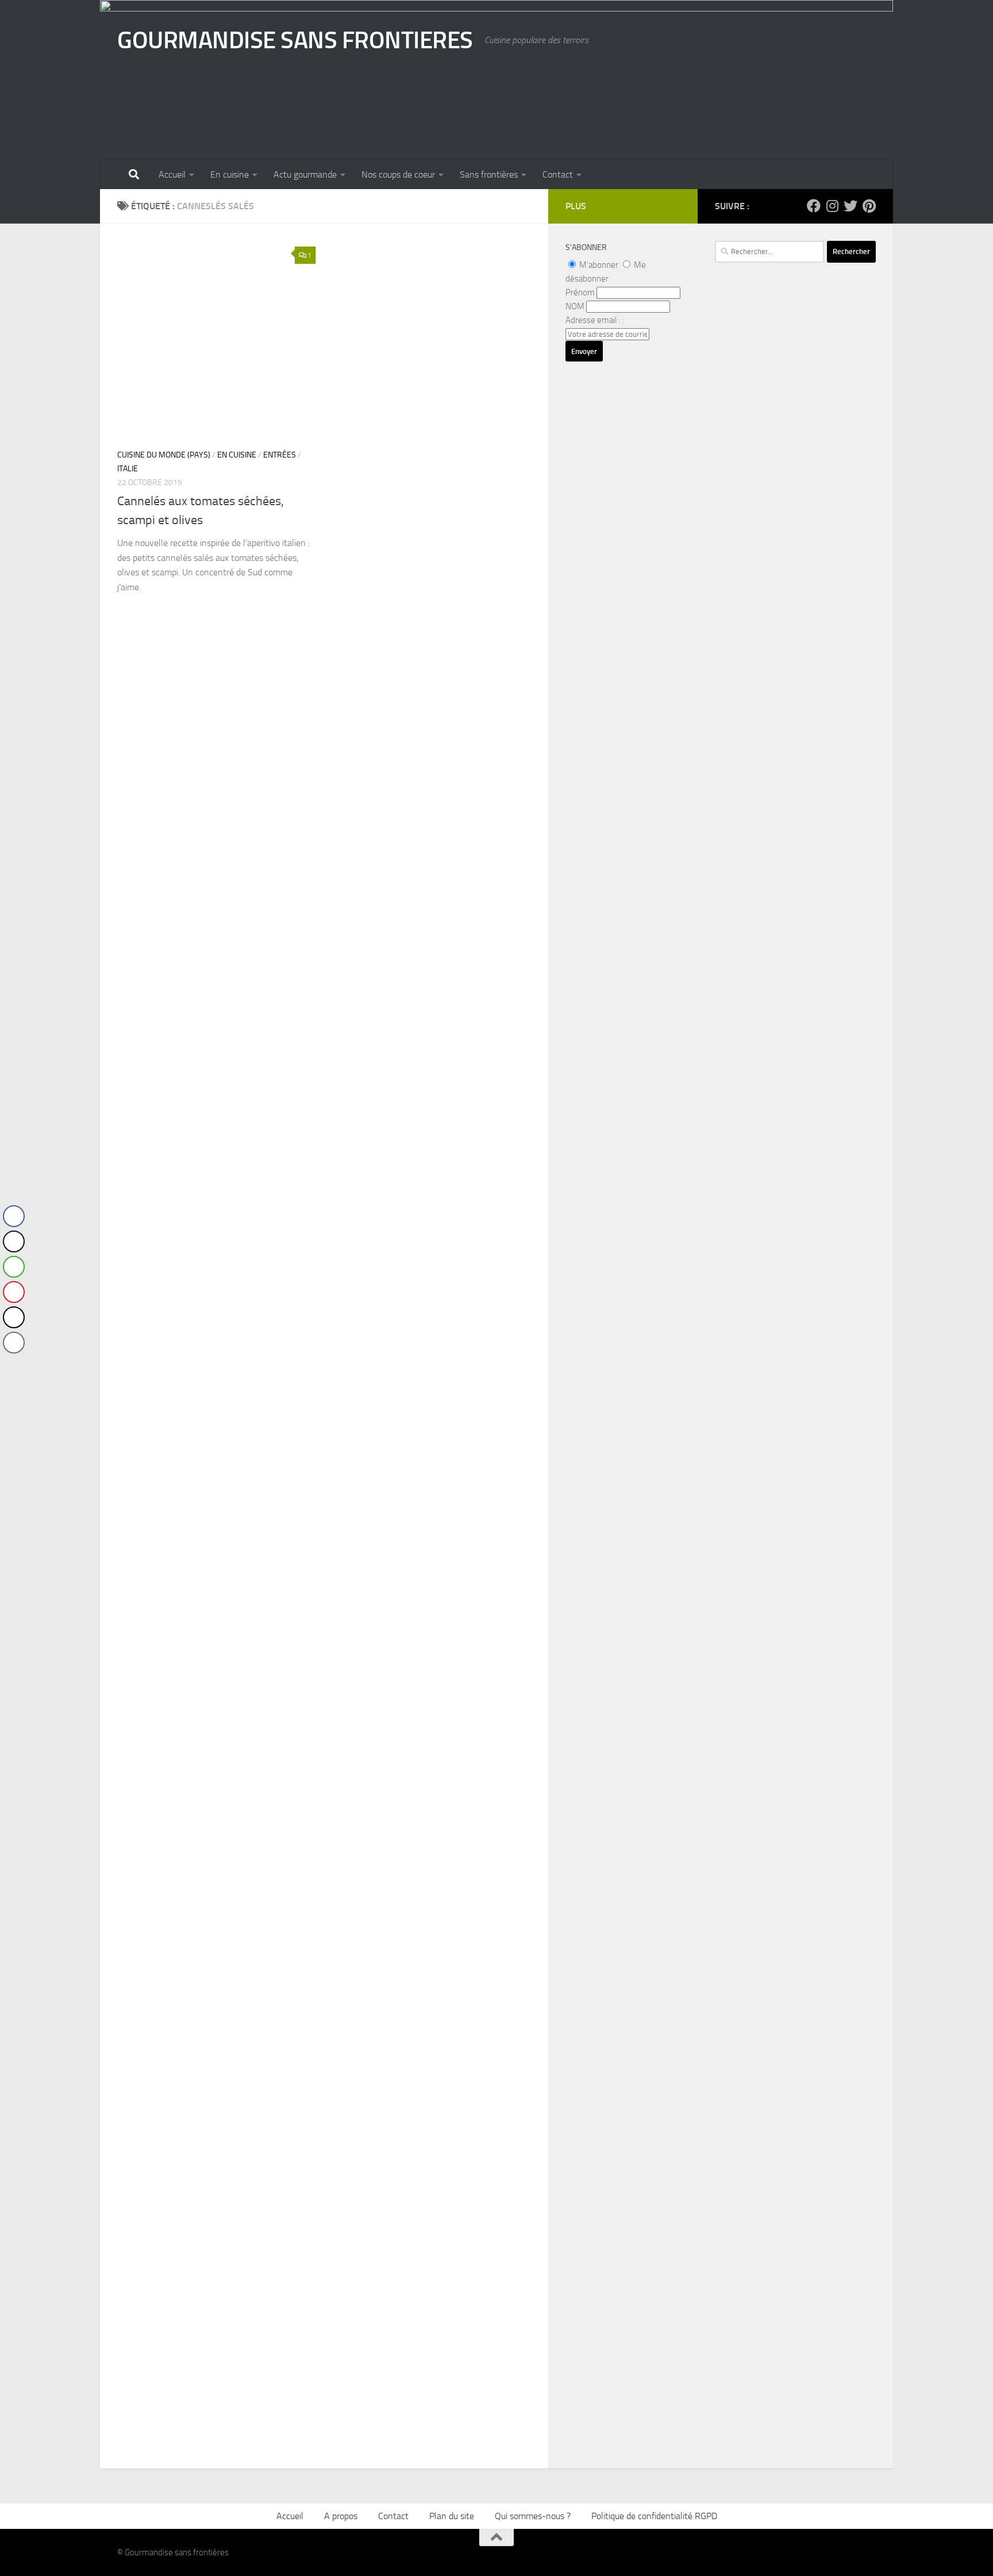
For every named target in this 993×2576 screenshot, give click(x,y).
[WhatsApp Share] (14, 1267)
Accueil (172, 174)
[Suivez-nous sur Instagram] (832, 206)
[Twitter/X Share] (14, 1241)
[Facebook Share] (14, 1216)
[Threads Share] (14, 1317)
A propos (341, 2516)
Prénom (580, 293)
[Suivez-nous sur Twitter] (850, 206)
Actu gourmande (305, 174)
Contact (558, 174)
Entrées (280, 455)
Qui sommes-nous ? (533, 2516)
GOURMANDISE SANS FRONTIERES (295, 40)
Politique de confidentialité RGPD (654, 2516)
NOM (575, 306)
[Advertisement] (795, 606)
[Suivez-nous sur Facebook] (814, 206)
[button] (13, 1366)
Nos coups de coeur (398, 174)
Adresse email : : (594, 320)
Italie (128, 469)
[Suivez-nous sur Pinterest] (869, 206)
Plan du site (452, 2516)
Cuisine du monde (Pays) (164, 455)
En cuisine (230, 174)
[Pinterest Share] (14, 1292)
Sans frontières (489, 174)
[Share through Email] (14, 1343)
